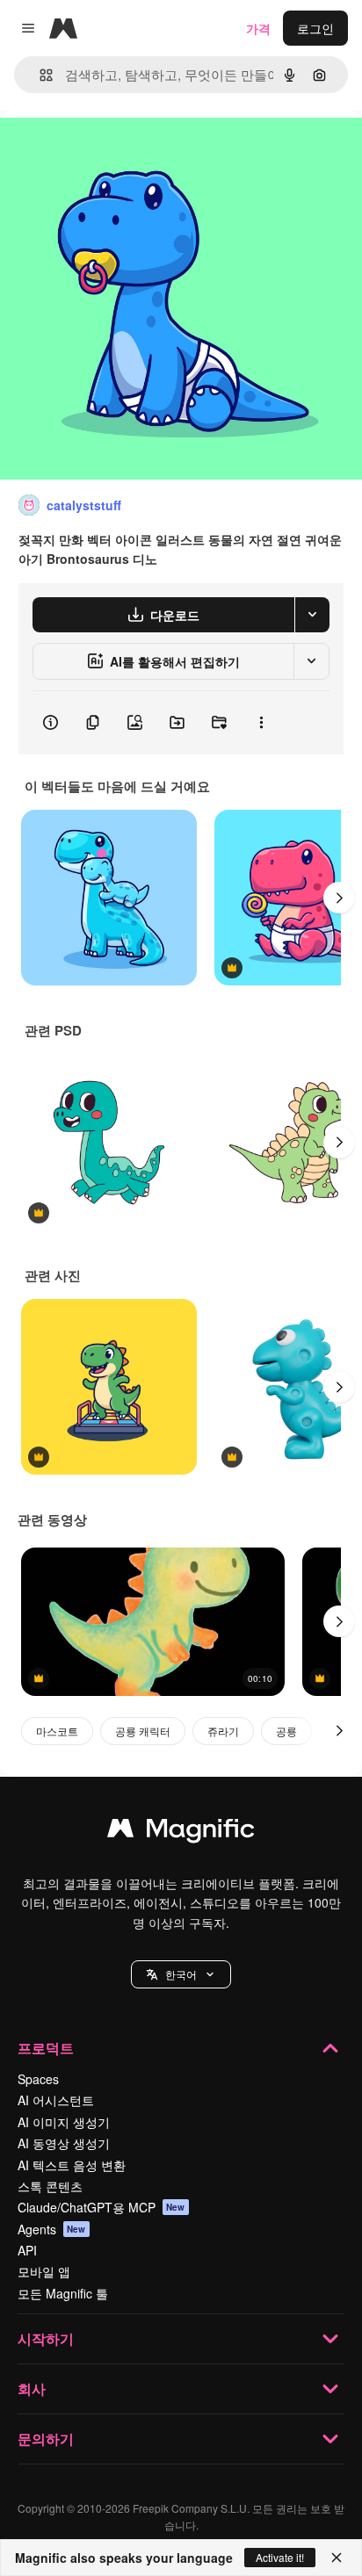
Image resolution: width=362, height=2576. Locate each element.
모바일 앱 (44, 2271)
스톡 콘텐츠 (50, 2186)
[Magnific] (181, 1832)
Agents (52, 2229)
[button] (181, 1974)
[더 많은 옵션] (261, 723)
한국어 (181, 1974)
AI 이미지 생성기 (64, 2122)
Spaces (38, 2079)
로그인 (315, 28)
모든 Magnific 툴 (63, 2293)
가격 (258, 28)
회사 (32, 2388)
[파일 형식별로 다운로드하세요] (312, 615)
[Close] (337, 2558)
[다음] (339, 898)
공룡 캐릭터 (143, 1731)
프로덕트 (46, 2048)
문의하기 (46, 2439)
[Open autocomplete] (39, 75)
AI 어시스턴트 (56, 2100)
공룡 (286, 1731)
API (27, 2250)
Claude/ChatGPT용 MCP (101, 2207)
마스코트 (57, 1731)
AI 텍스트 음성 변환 (72, 2165)
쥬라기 (223, 1731)
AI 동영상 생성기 (64, 2143)
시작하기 (46, 2338)
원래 (101, 151)
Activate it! (280, 2557)
